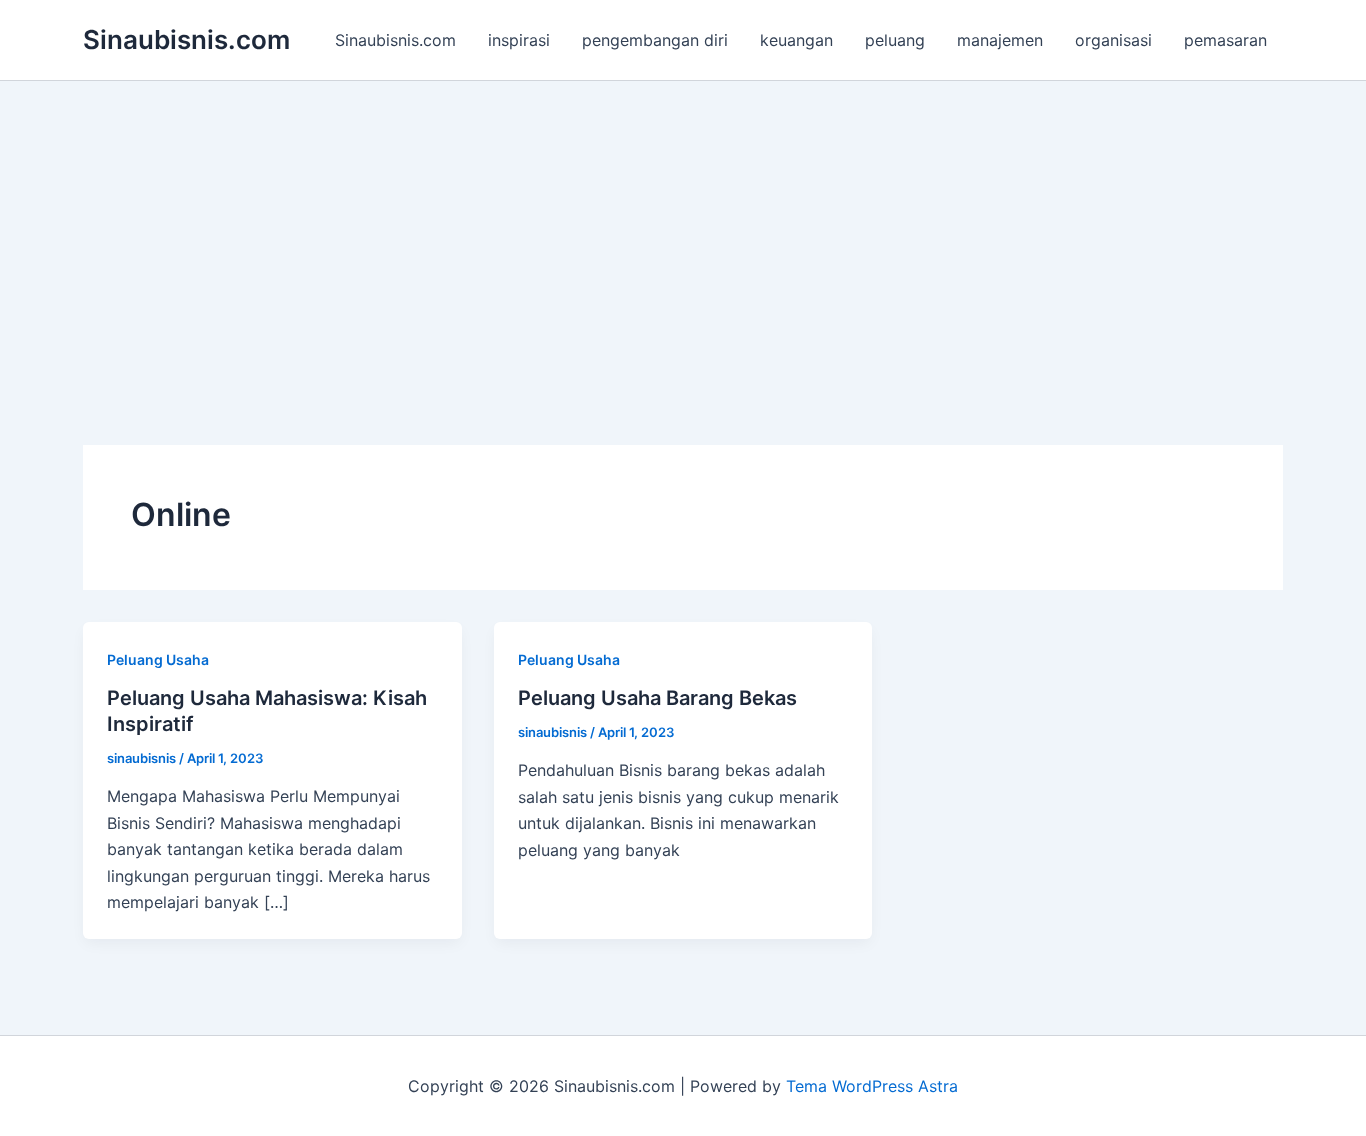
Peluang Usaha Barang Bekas (657, 698)
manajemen (1000, 40)
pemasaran (1225, 40)
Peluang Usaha (158, 659)
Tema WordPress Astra (872, 1086)
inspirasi (519, 40)
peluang (895, 40)
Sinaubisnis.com (186, 39)
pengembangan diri (655, 40)
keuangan (796, 40)
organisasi (1113, 40)
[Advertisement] (683, 231)
